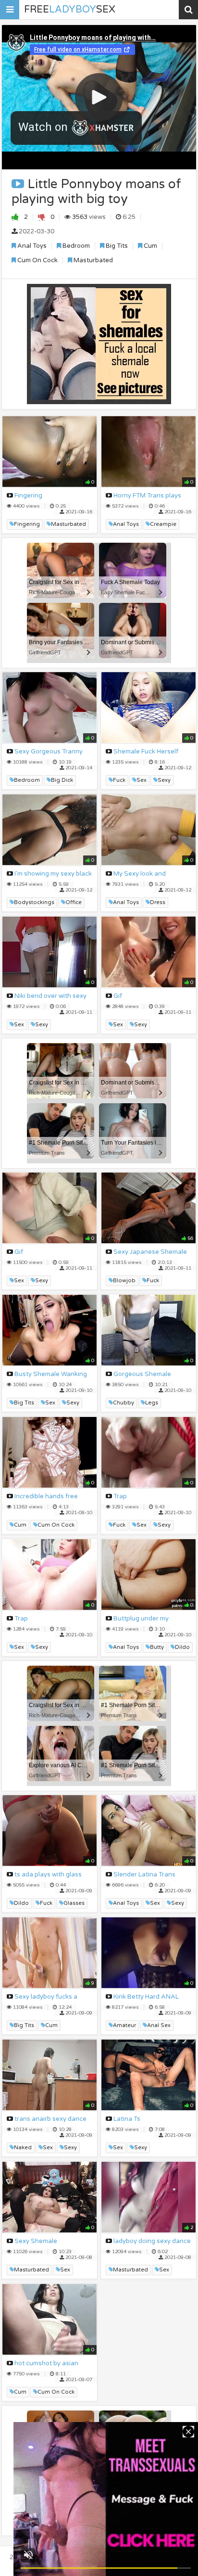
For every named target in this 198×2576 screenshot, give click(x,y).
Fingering (27, 524)
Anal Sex (159, 2025)
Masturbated (93, 260)
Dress (158, 902)
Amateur (124, 2025)
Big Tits (116, 246)
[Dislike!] (42, 217)
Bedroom (75, 246)
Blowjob (124, 1281)
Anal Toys (31, 246)
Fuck (119, 780)
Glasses (74, 1903)
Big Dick (62, 780)
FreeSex (70, 10)
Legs (152, 1403)
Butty (157, 1647)
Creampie (163, 524)
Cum (150, 246)
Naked (23, 2148)
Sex (142, 780)
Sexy (164, 780)
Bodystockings (34, 902)
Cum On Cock (37, 260)
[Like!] (15, 217)
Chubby (124, 1403)
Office (74, 902)
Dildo (182, 1647)
